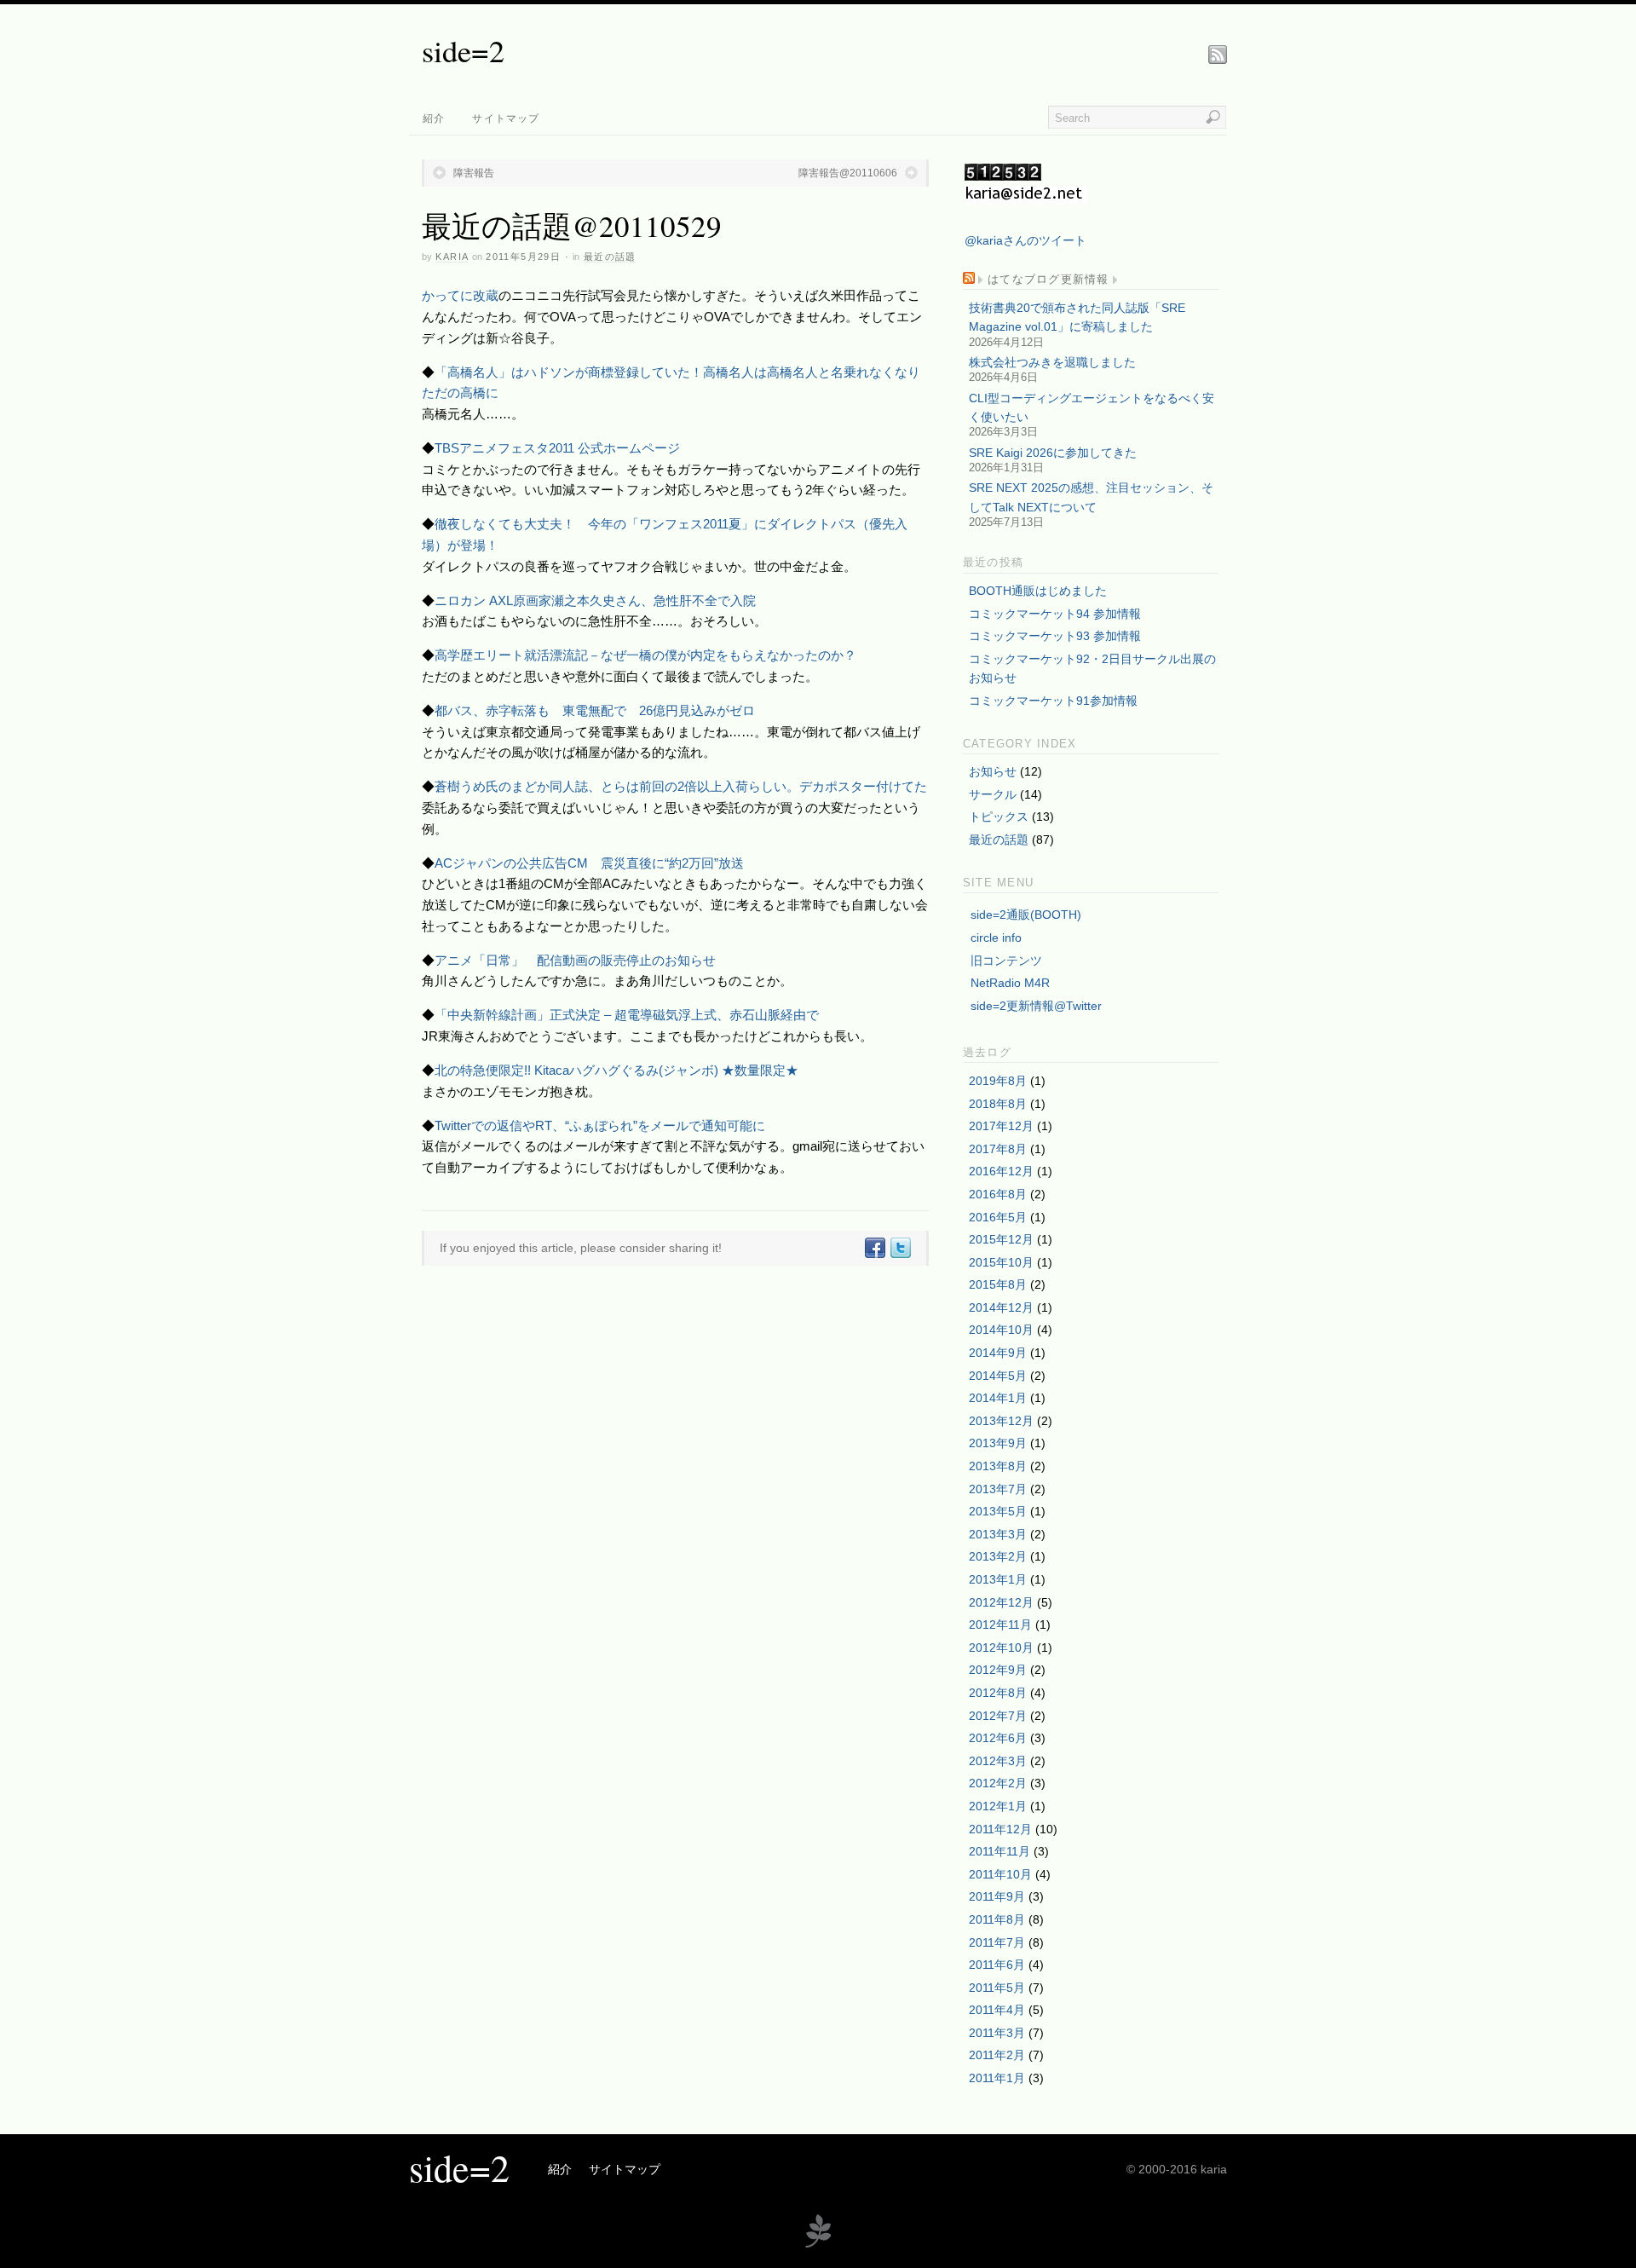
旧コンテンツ (1006, 961)
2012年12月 (1001, 1602)
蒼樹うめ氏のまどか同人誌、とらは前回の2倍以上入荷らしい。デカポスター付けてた (681, 786)
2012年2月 (998, 1783)
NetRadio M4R (1010, 983)
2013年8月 (998, 1466)
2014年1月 (998, 1398)
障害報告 (474, 173)
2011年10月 (1000, 1874)
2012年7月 (998, 1716)
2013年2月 (998, 1556)
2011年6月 (997, 1965)
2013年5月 (998, 1511)
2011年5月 (997, 1988)
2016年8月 (998, 1194)
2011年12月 (1000, 1829)
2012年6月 (998, 1738)
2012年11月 (1000, 1625)
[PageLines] (818, 2245)
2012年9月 (998, 1670)
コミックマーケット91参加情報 (1053, 701)
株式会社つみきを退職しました (1052, 362)
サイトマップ (506, 118)
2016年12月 (1001, 1171)
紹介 (434, 118)
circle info (996, 938)
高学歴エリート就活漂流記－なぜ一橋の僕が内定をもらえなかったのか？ (645, 655)
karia (452, 257)
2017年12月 (1001, 1126)
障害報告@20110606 (848, 173)
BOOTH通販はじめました (1038, 591)
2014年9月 (998, 1353)
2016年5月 (998, 1217)
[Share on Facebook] (874, 1248)
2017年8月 (998, 1149)
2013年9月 (998, 1443)
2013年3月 (998, 1534)
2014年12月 (1001, 1307)
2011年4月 (997, 2010)
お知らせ (993, 771)
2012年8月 (998, 1693)
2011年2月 (997, 2055)
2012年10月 (1001, 1648)
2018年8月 (998, 1104)
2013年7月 (998, 1489)
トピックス (999, 817)
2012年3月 (998, 1761)
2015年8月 (998, 1284)
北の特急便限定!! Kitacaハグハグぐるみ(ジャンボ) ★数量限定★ (616, 1070)
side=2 (463, 50)
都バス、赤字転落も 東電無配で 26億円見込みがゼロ (595, 710)
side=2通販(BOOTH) (1026, 915)
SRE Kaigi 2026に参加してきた (1053, 453)
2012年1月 (998, 1806)
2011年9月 (997, 1896)
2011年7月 (997, 1942)
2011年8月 (997, 1919)
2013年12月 (1001, 1421)
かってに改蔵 (460, 295)
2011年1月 (997, 2078)
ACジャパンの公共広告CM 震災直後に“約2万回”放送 (589, 863)
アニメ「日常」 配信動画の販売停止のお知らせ (575, 960)
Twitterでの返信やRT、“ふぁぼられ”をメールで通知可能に (600, 1125)
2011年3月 (997, 2033)
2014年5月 (998, 1376)
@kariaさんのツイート (1025, 240)
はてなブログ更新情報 (1048, 280)
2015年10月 (1001, 1262)
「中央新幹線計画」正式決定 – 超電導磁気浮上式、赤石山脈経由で (627, 1015)
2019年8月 (998, 1081)
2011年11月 (999, 1851)
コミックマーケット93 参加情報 (1055, 636)
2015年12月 (1001, 1239)
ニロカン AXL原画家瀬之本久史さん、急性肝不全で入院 (595, 600)
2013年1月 (998, 1579)
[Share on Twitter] (900, 1248)
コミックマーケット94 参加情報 (1055, 614)
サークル (993, 794)
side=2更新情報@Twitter (1036, 1006)
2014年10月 (1001, 1330)
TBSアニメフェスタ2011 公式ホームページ (557, 448)
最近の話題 (610, 257)
